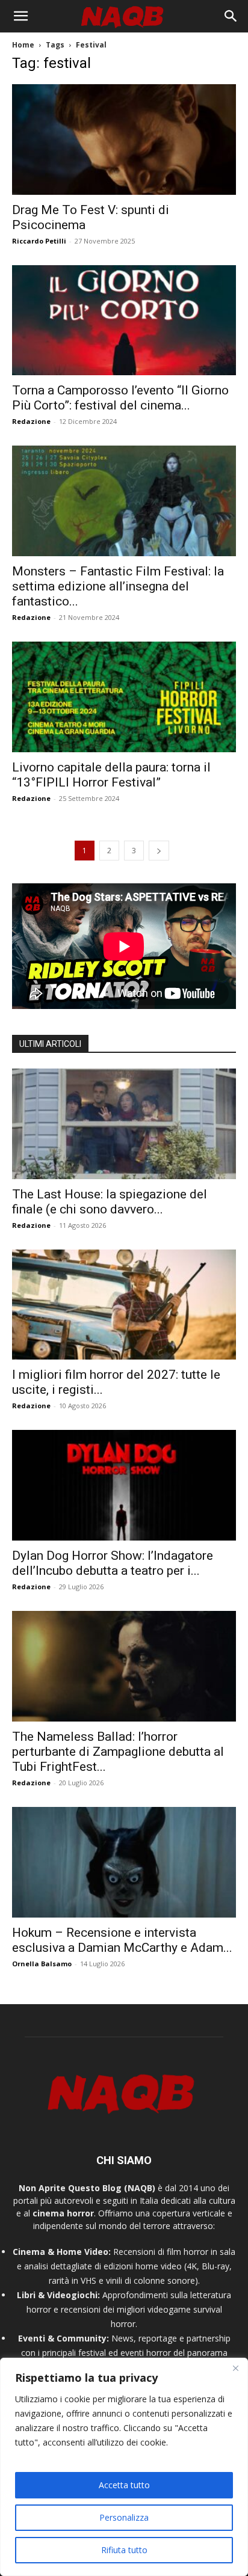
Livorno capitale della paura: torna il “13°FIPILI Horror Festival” (111, 775)
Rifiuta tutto (124, 2550)
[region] (124, 2467)
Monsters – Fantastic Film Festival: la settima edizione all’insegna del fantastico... (118, 586)
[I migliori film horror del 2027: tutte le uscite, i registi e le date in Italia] (124, 1305)
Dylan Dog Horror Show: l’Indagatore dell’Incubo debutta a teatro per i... (113, 1563)
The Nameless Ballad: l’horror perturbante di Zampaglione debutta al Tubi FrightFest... (118, 1752)
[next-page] (159, 851)
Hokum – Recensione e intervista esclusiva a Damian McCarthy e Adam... (122, 1940)
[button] (20, 16)
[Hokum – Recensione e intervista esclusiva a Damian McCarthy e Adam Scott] (124, 1862)
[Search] (231, 16)
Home (23, 45)
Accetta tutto (124, 2485)
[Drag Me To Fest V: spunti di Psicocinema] (124, 140)
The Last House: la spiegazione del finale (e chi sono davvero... (110, 1202)
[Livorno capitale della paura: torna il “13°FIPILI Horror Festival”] (124, 697)
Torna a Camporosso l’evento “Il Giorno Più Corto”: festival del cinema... (120, 398)
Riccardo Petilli (39, 241)
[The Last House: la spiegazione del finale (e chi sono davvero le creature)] (124, 1124)
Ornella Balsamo (42, 1964)
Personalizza (124, 2517)
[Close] (235, 2368)
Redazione (31, 421)
